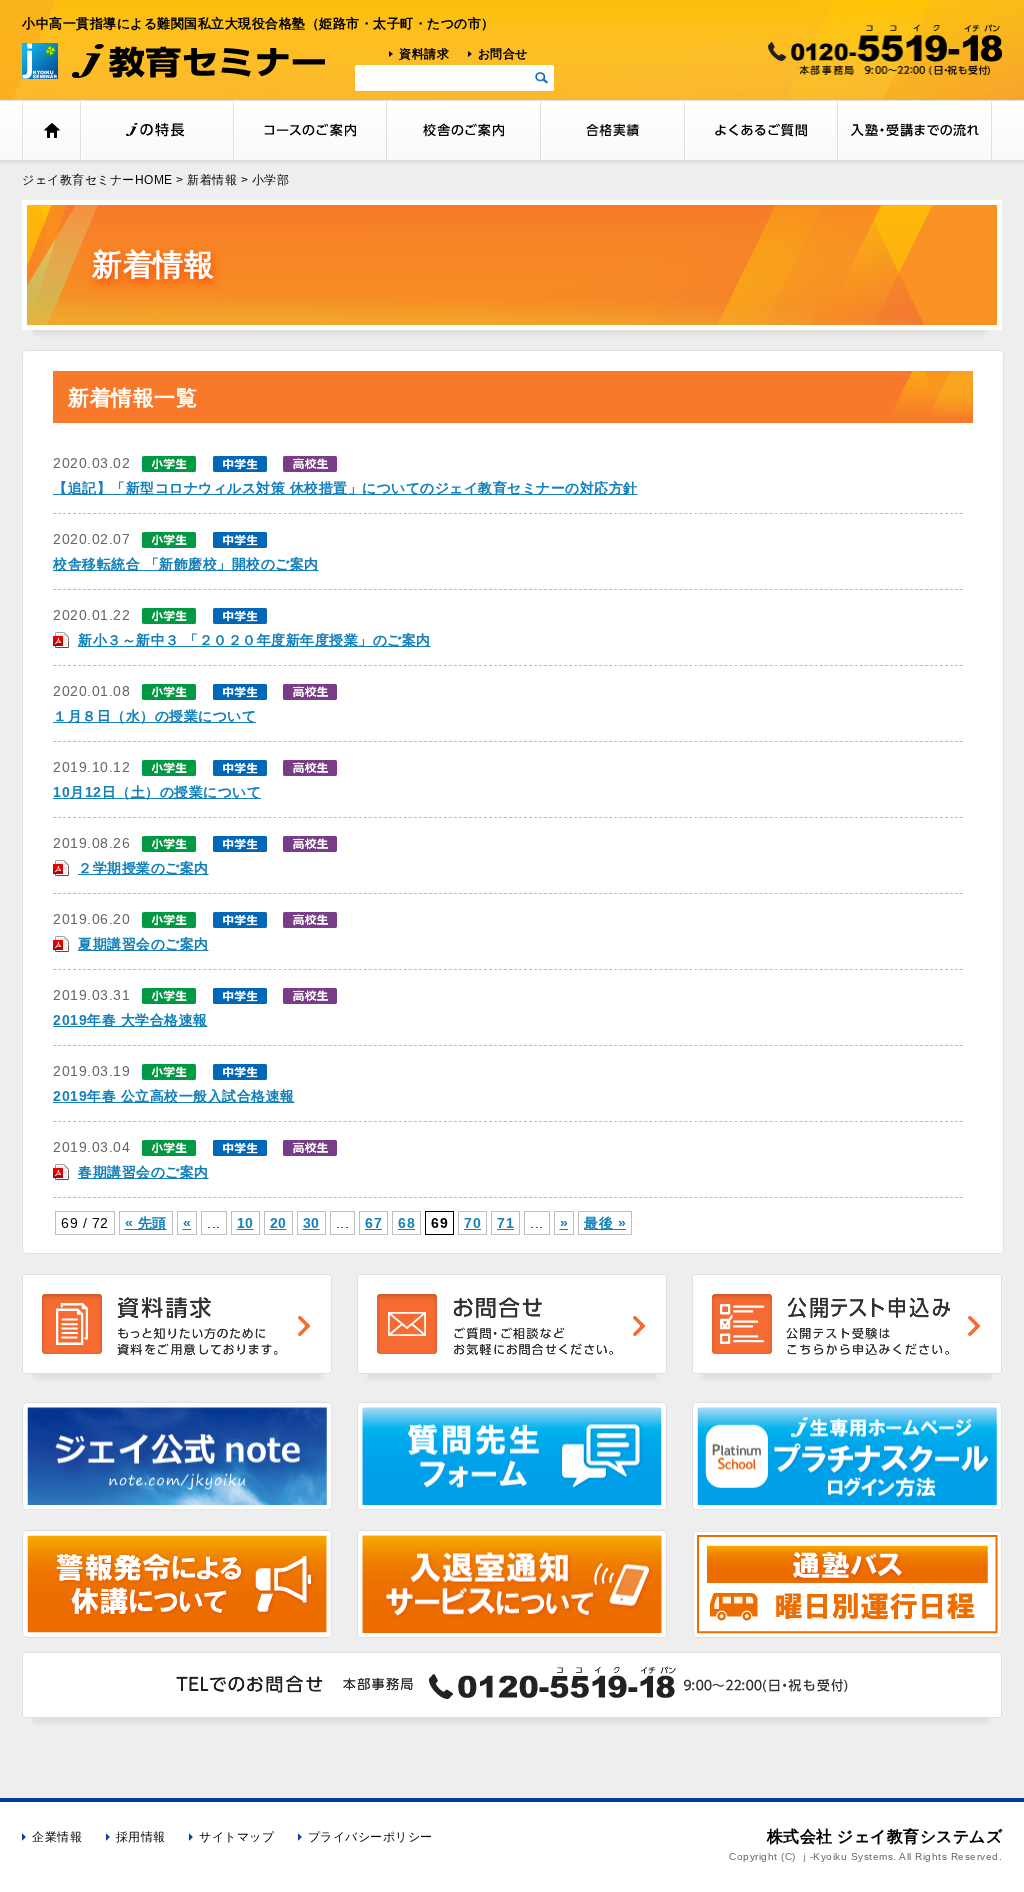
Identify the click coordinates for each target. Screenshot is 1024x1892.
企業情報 (57, 1837)
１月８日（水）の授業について (154, 716)
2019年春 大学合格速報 (130, 1020)
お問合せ (503, 54)
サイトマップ (236, 1837)
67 (373, 1223)
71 (505, 1223)
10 (245, 1223)
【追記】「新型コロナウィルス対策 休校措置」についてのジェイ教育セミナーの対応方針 (345, 488)
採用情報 (141, 1837)
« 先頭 (146, 1223)
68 (406, 1223)
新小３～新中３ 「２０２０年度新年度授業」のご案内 (254, 640)
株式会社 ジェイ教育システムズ (885, 1836)
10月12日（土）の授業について (157, 792)
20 (278, 1223)
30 (311, 1223)
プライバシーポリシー (370, 1837)
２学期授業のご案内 (143, 868)
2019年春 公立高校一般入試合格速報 (174, 1096)
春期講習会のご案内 (143, 1172)
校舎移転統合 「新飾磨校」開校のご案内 (186, 564)
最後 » (605, 1223)
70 (472, 1223)
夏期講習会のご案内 (143, 944)
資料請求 (424, 54)
